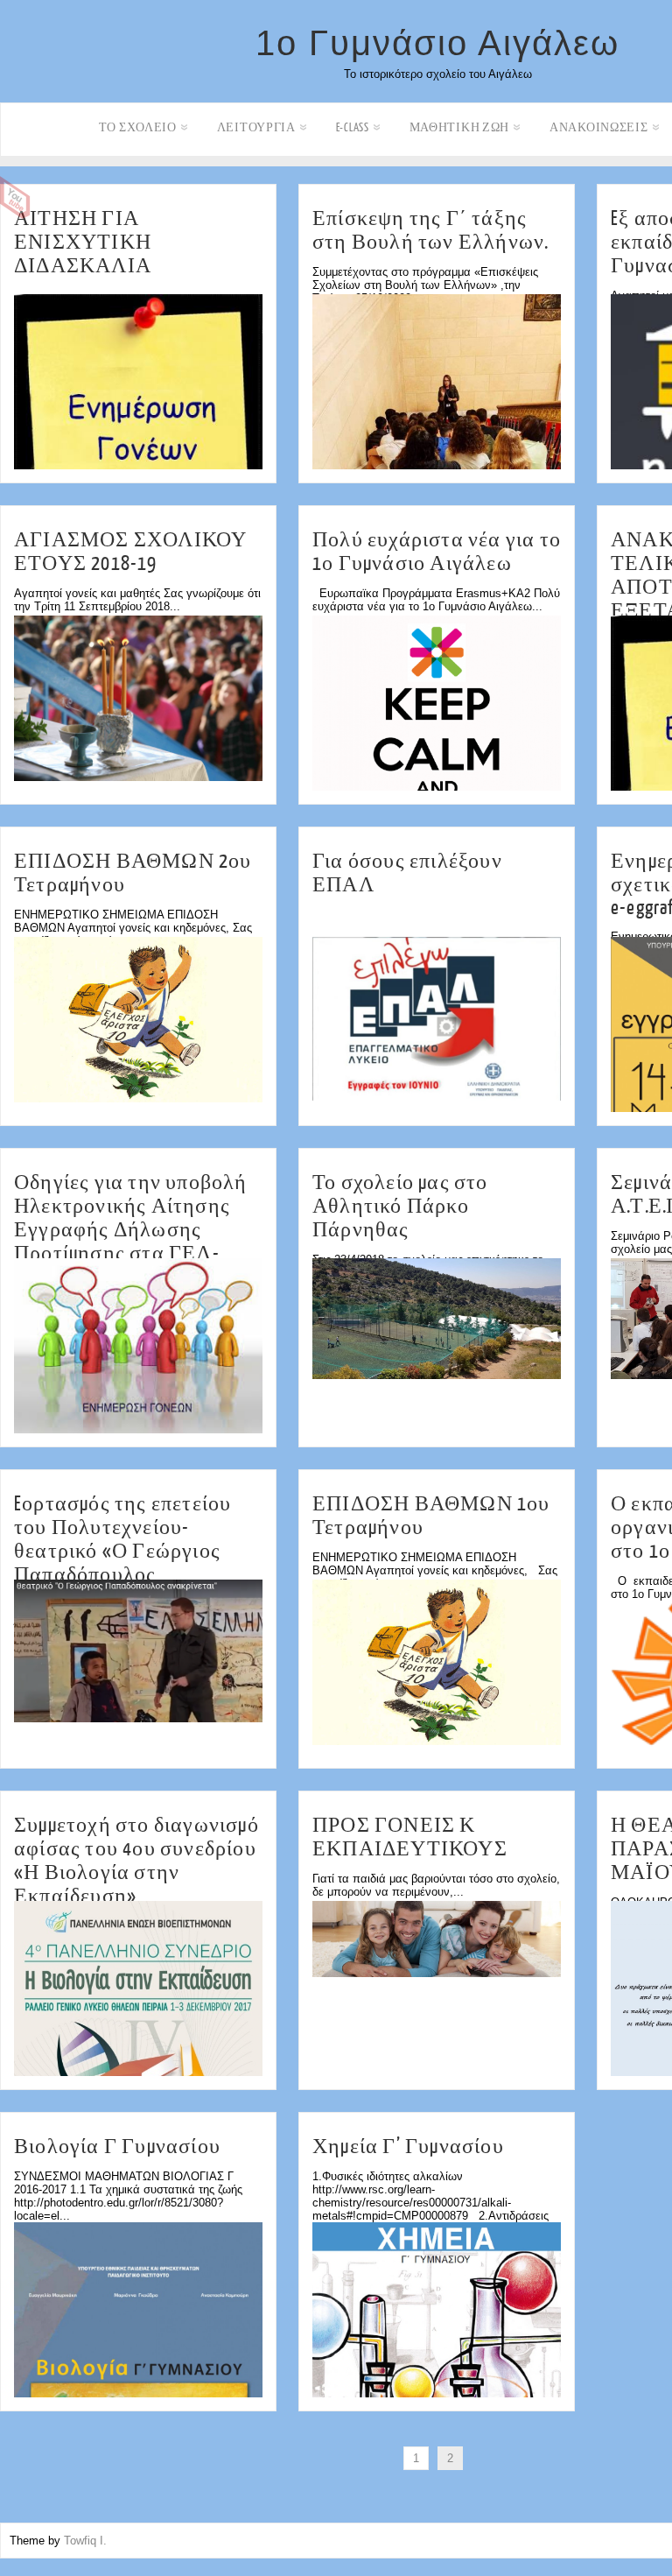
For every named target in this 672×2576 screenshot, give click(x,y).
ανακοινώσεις (598, 127)
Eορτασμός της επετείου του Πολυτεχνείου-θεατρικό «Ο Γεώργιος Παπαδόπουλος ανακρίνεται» (122, 1551)
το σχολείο (138, 127)
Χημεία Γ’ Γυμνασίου (408, 2147)
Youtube (15, 198)
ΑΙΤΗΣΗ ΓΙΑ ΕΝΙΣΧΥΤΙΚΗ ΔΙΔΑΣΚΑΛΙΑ (83, 242)
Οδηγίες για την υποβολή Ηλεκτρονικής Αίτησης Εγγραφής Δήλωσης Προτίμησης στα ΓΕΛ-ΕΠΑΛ (131, 1230)
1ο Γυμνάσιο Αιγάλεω (437, 43)
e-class (353, 127)
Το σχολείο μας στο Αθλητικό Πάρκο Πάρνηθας (400, 1206)
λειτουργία (256, 127)
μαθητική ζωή (459, 127)
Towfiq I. (85, 2541)
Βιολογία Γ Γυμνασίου (117, 2147)
